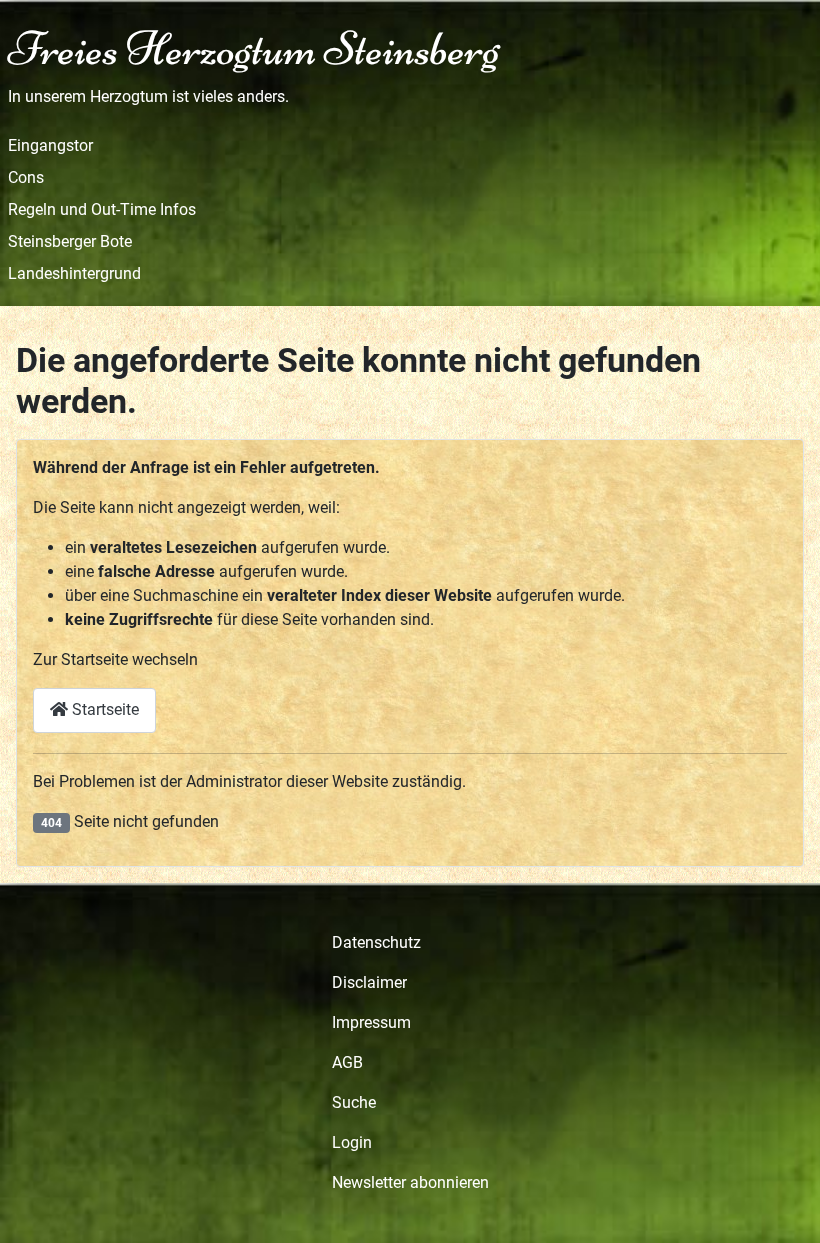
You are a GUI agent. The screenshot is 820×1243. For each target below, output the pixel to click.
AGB (347, 1062)
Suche (354, 1102)
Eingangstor (50, 145)
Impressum (371, 1022)
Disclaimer (369, 982)
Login (352, 1142)
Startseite (103, 709)
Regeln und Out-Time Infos (102, 209)
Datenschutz (376, 942)
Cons (26, 177)
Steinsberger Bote (70, 241)
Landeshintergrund (74, 273)
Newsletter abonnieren (410, 1182)
